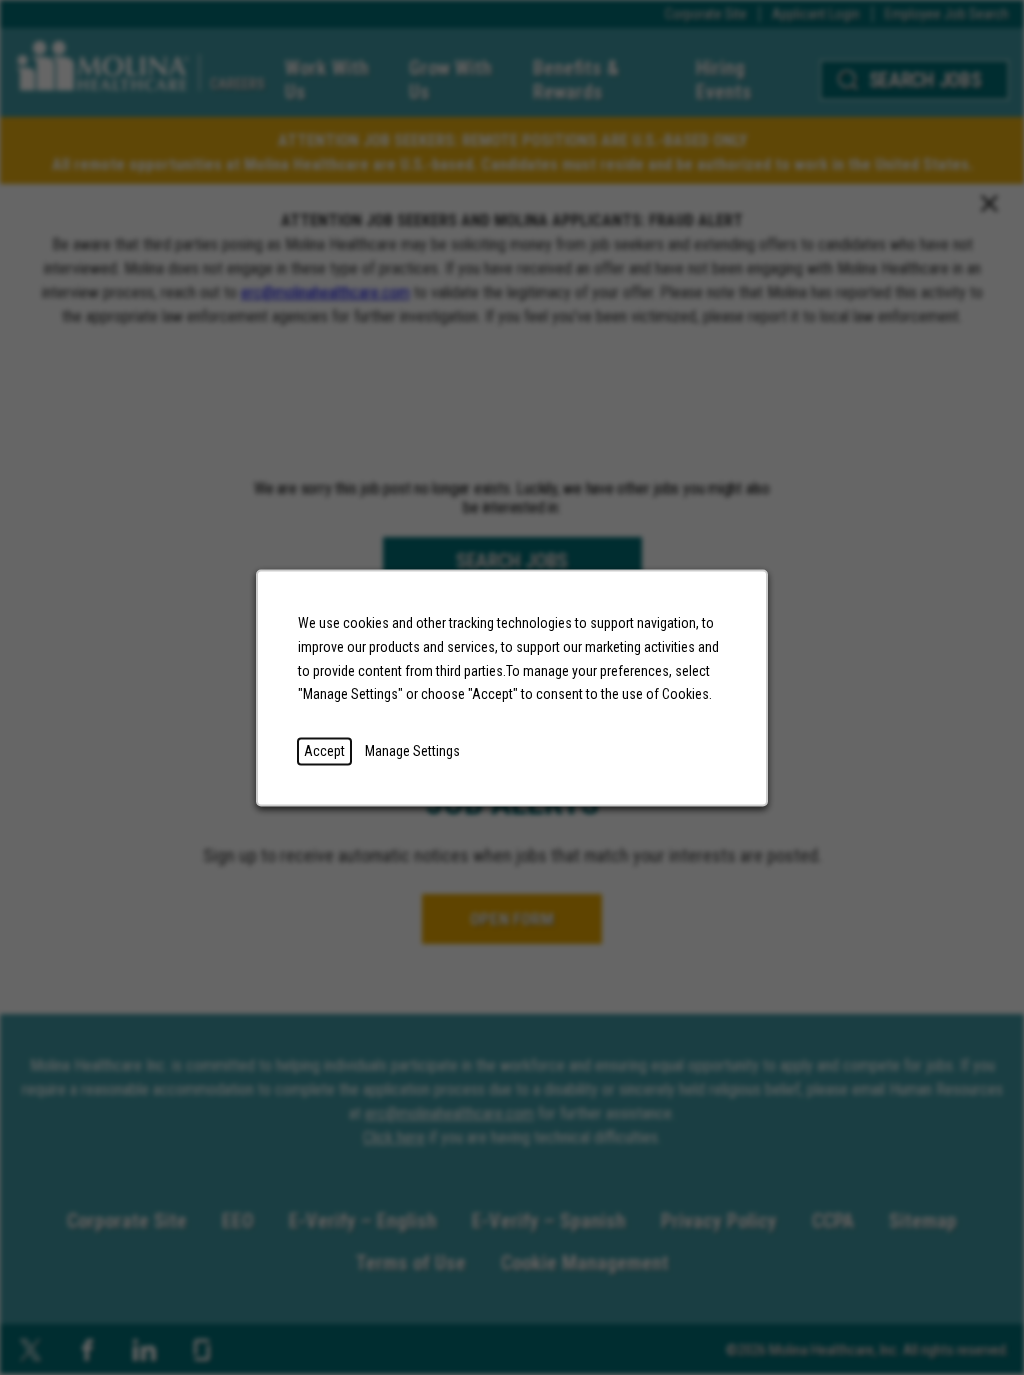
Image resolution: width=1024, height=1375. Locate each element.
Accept (324, 750)
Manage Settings (412, 750)
